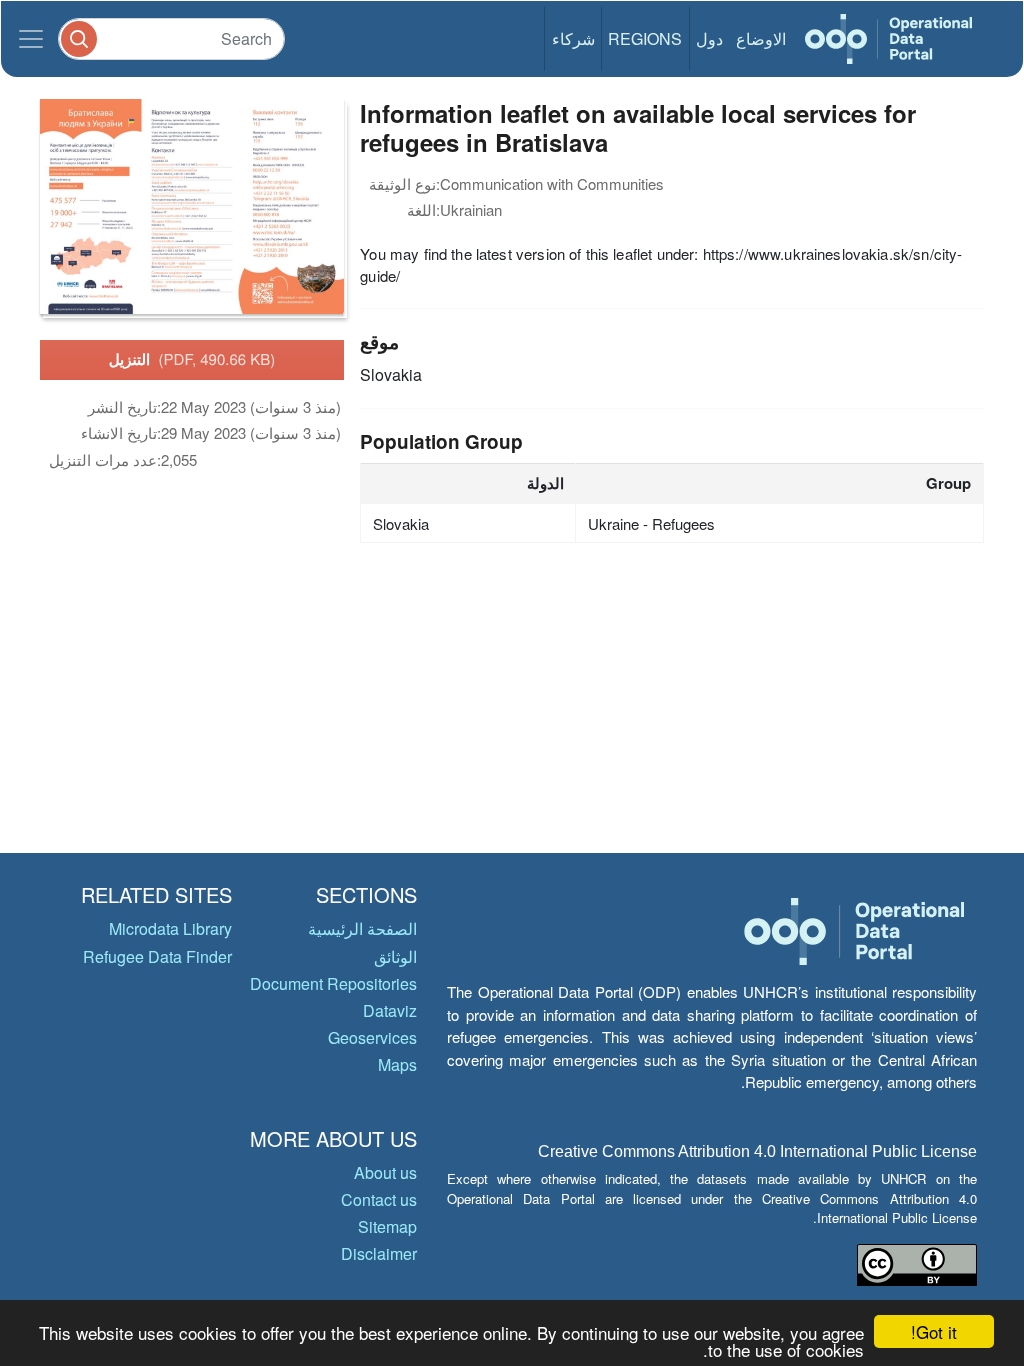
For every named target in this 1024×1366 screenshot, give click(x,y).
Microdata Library (170, 928)
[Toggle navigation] (31, 39)
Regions (645, 38)
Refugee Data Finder (157, 956)
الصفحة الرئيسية (362, 928)
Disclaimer (379, 1253)
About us (385, 1172)
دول (709, 38)
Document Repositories (333, 983)
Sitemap (387, 1226)
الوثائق (395, 956)
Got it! (934, 1331)
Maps (397, 1064)
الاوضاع (761, 38)
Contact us (379, 1199)
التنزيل (192, 359)
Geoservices (372, 1037)
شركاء (573, 38)
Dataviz (390, 1010)
